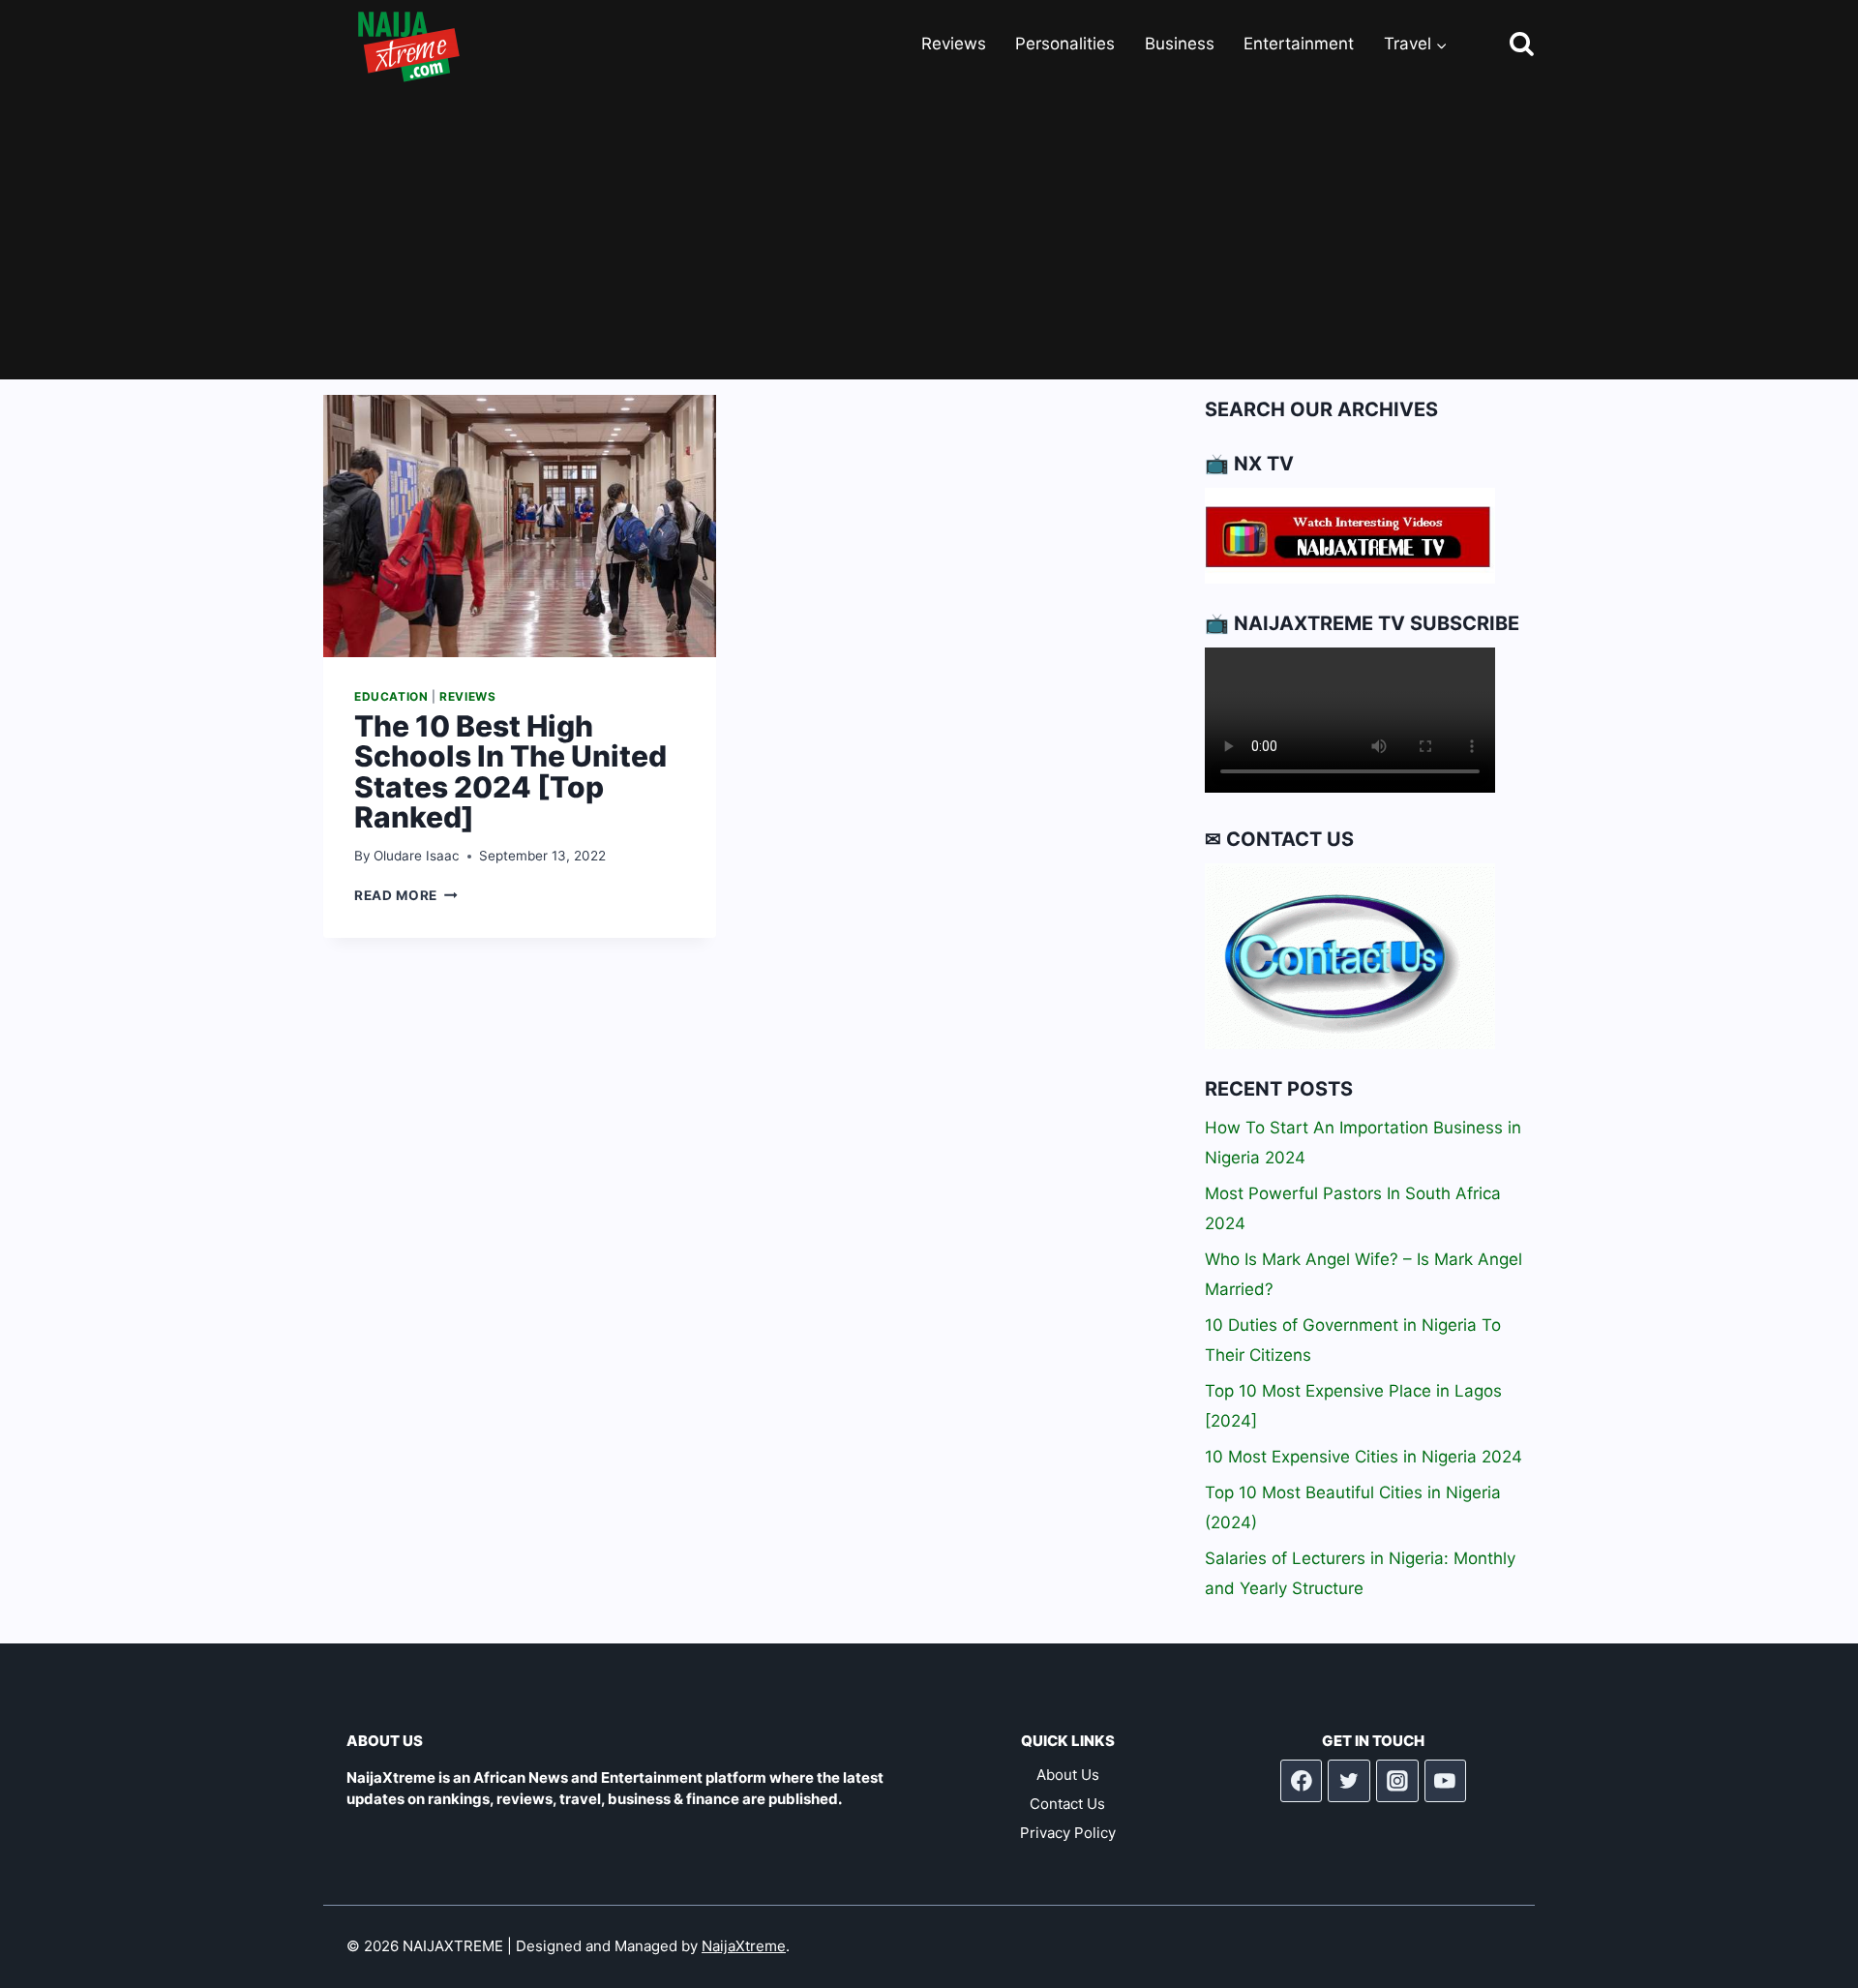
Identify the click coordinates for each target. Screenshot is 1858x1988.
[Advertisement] (929, 234)
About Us (1068, 1775)
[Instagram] (1397, 1781)
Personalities (1065, 44)
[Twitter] (1349, 1781)
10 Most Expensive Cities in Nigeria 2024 (1364, 1457)
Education (391, 696)
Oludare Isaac (417, 856)
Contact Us (1067, 1804)
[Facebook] (1302, 1781)
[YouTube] (1446, 1781)
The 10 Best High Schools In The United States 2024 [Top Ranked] (510, 772)
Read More (406, 895)
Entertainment (1299, 44)
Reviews (954, 44)
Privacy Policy (1068, 1833)
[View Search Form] (1504, 45)
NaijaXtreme (744, 1946)
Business (1180, 44)
